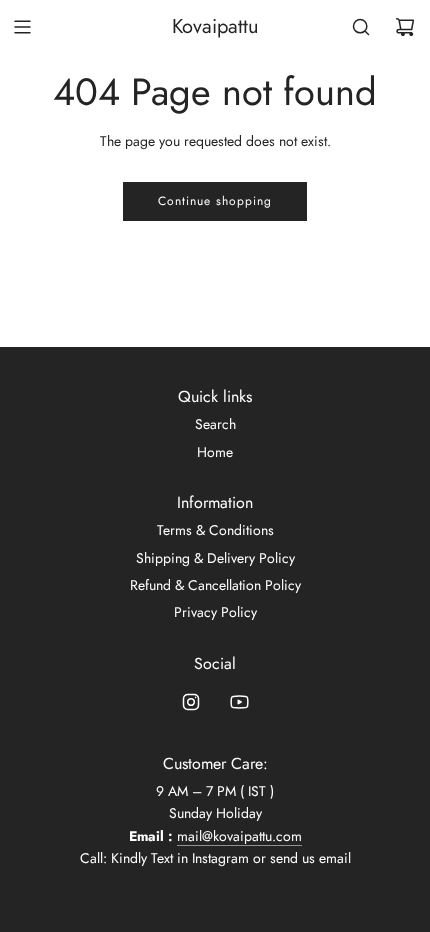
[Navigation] (22, 27)
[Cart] (405, 27)
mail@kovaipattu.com (239, 836)
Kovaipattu (215, 27)
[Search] (361, 27)
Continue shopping (215, 201)
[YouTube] (239, 702)
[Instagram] (191, 702)
